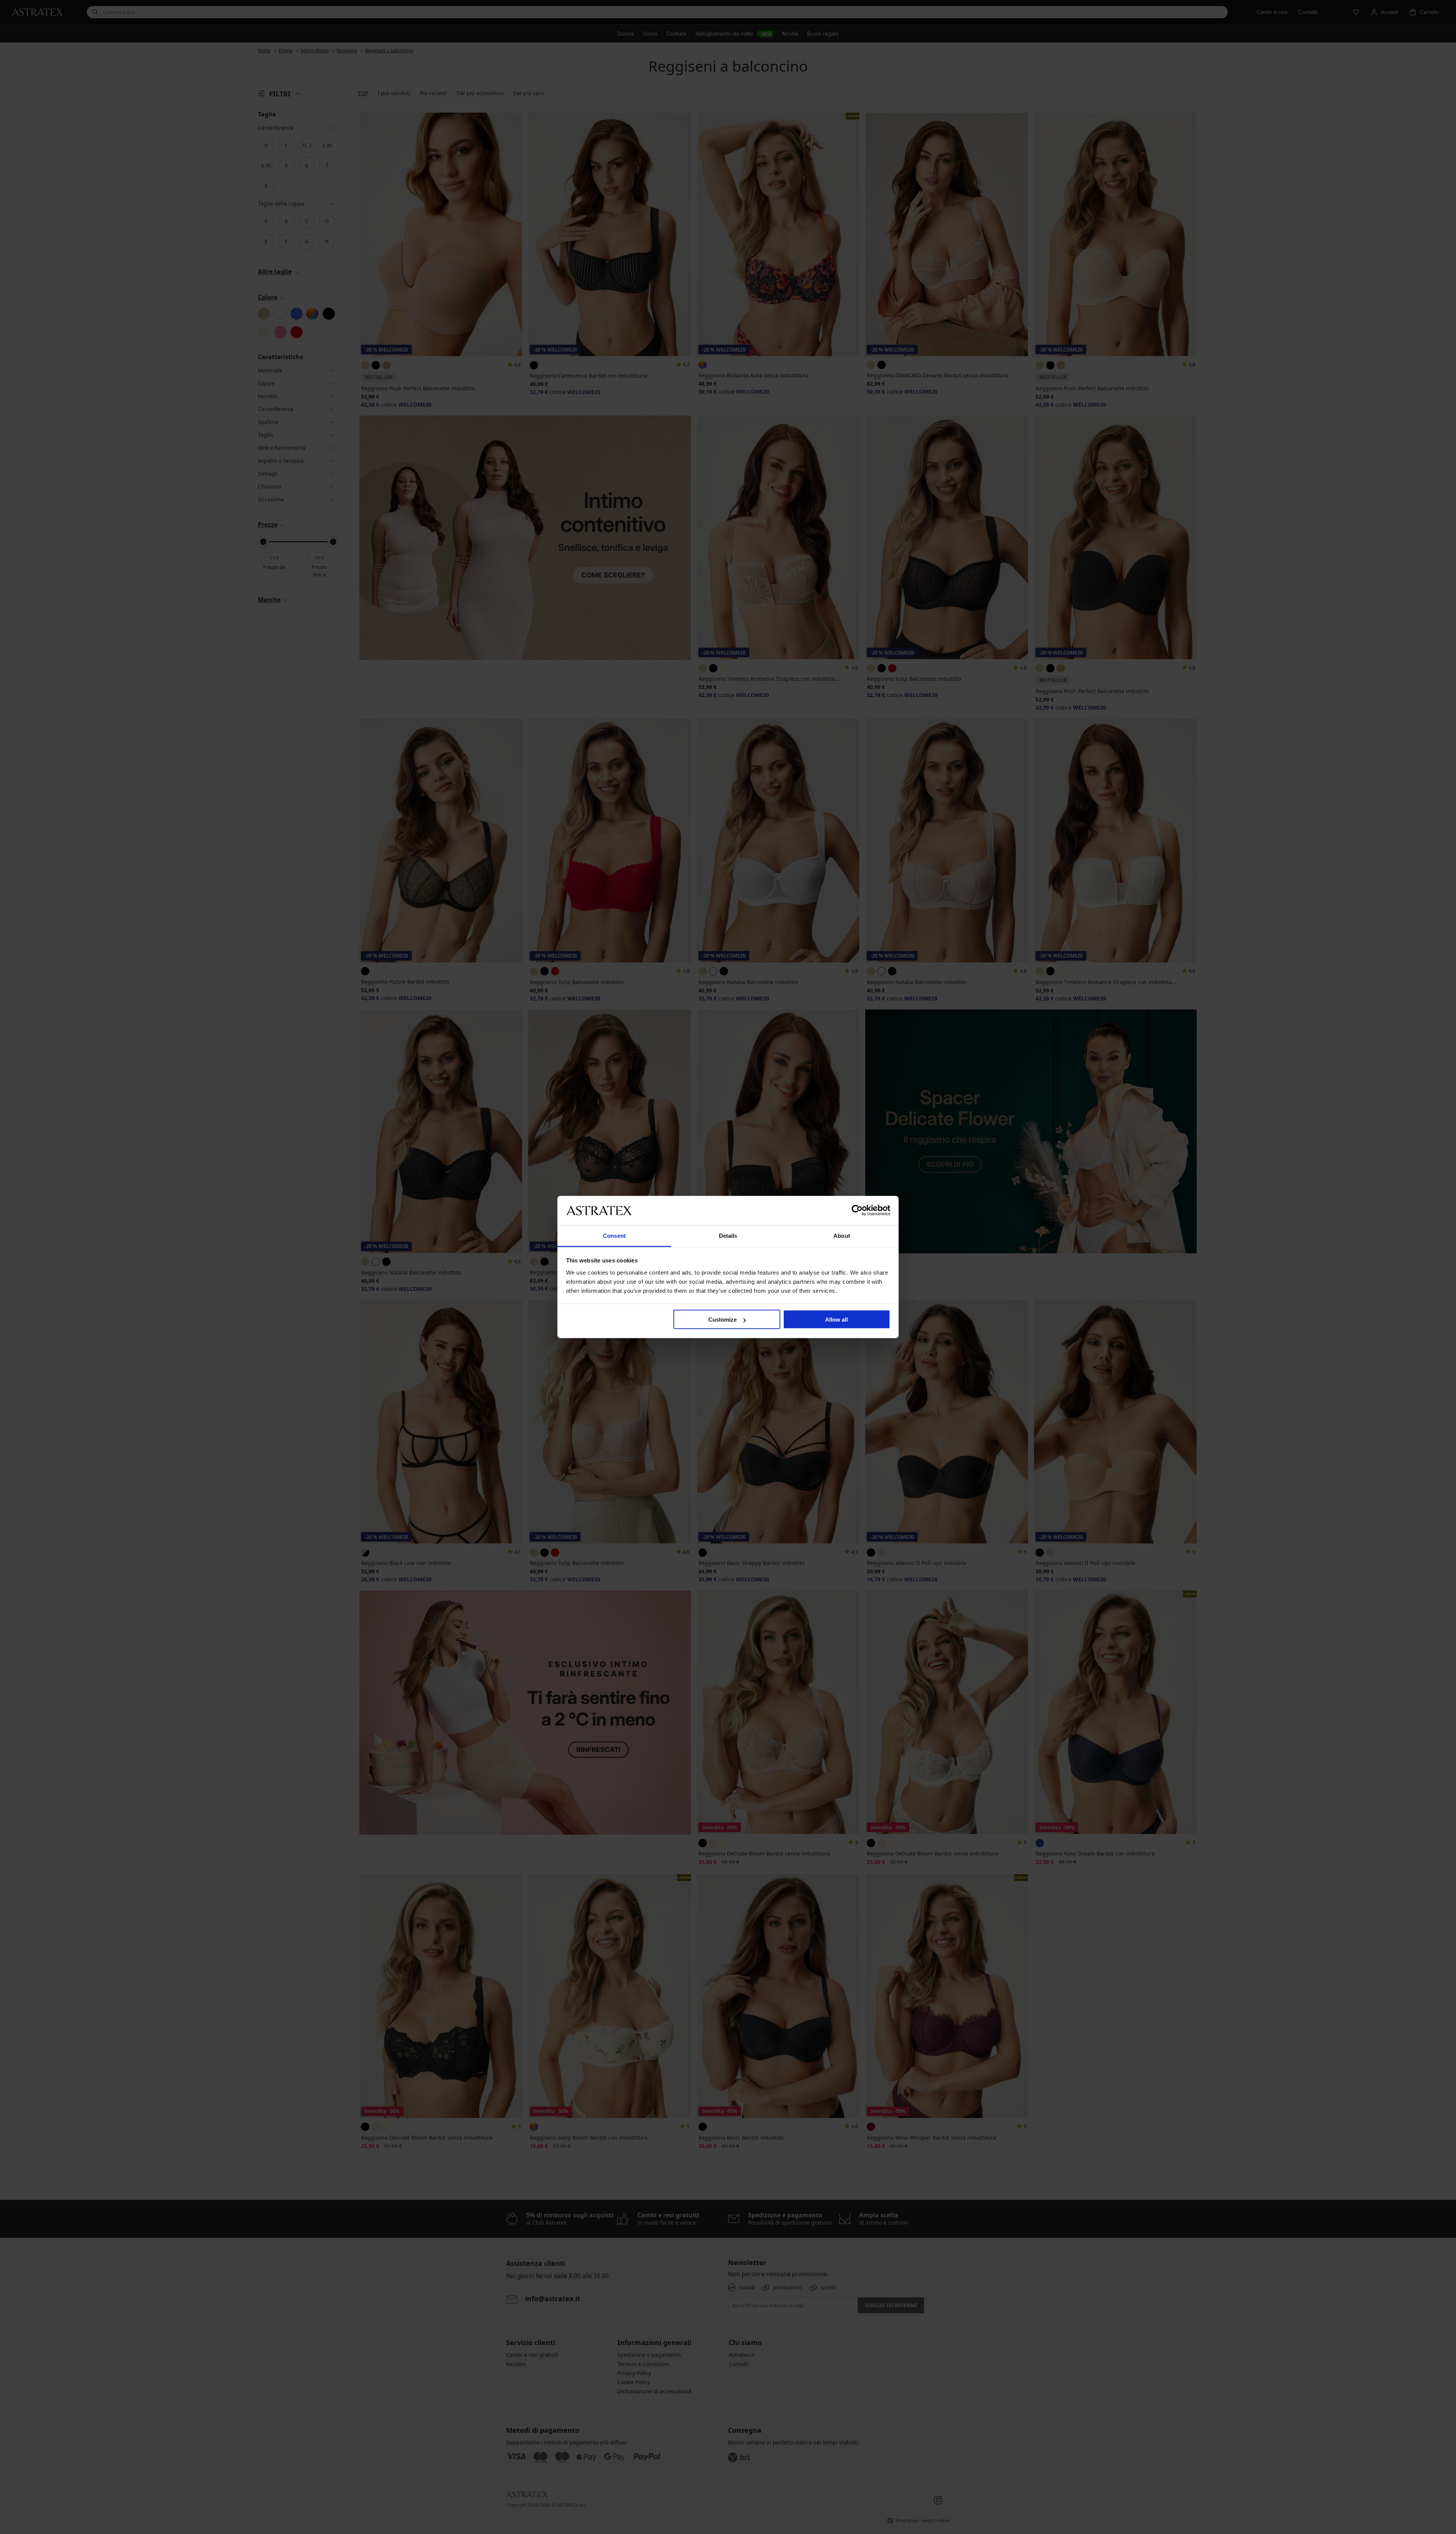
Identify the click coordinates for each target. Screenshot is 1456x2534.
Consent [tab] (614, 1235)
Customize (723, 1320)
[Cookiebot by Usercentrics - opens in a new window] (857, 1210)
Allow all (836, 1320)
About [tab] (842, 1235)
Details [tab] (728, 1235)
